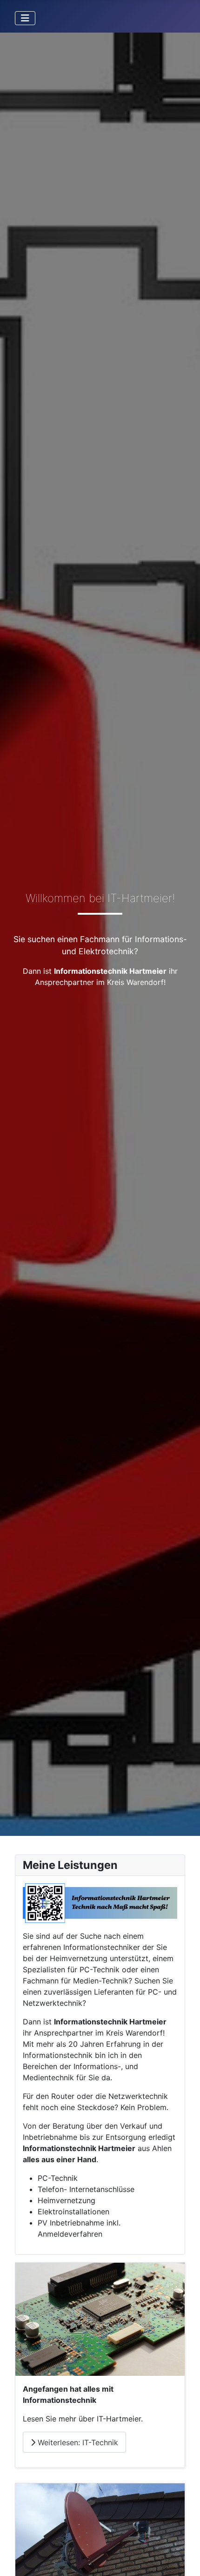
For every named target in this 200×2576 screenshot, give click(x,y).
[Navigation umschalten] (25, 18)
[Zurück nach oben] (184, 2559)
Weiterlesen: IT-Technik (77, 2442)
